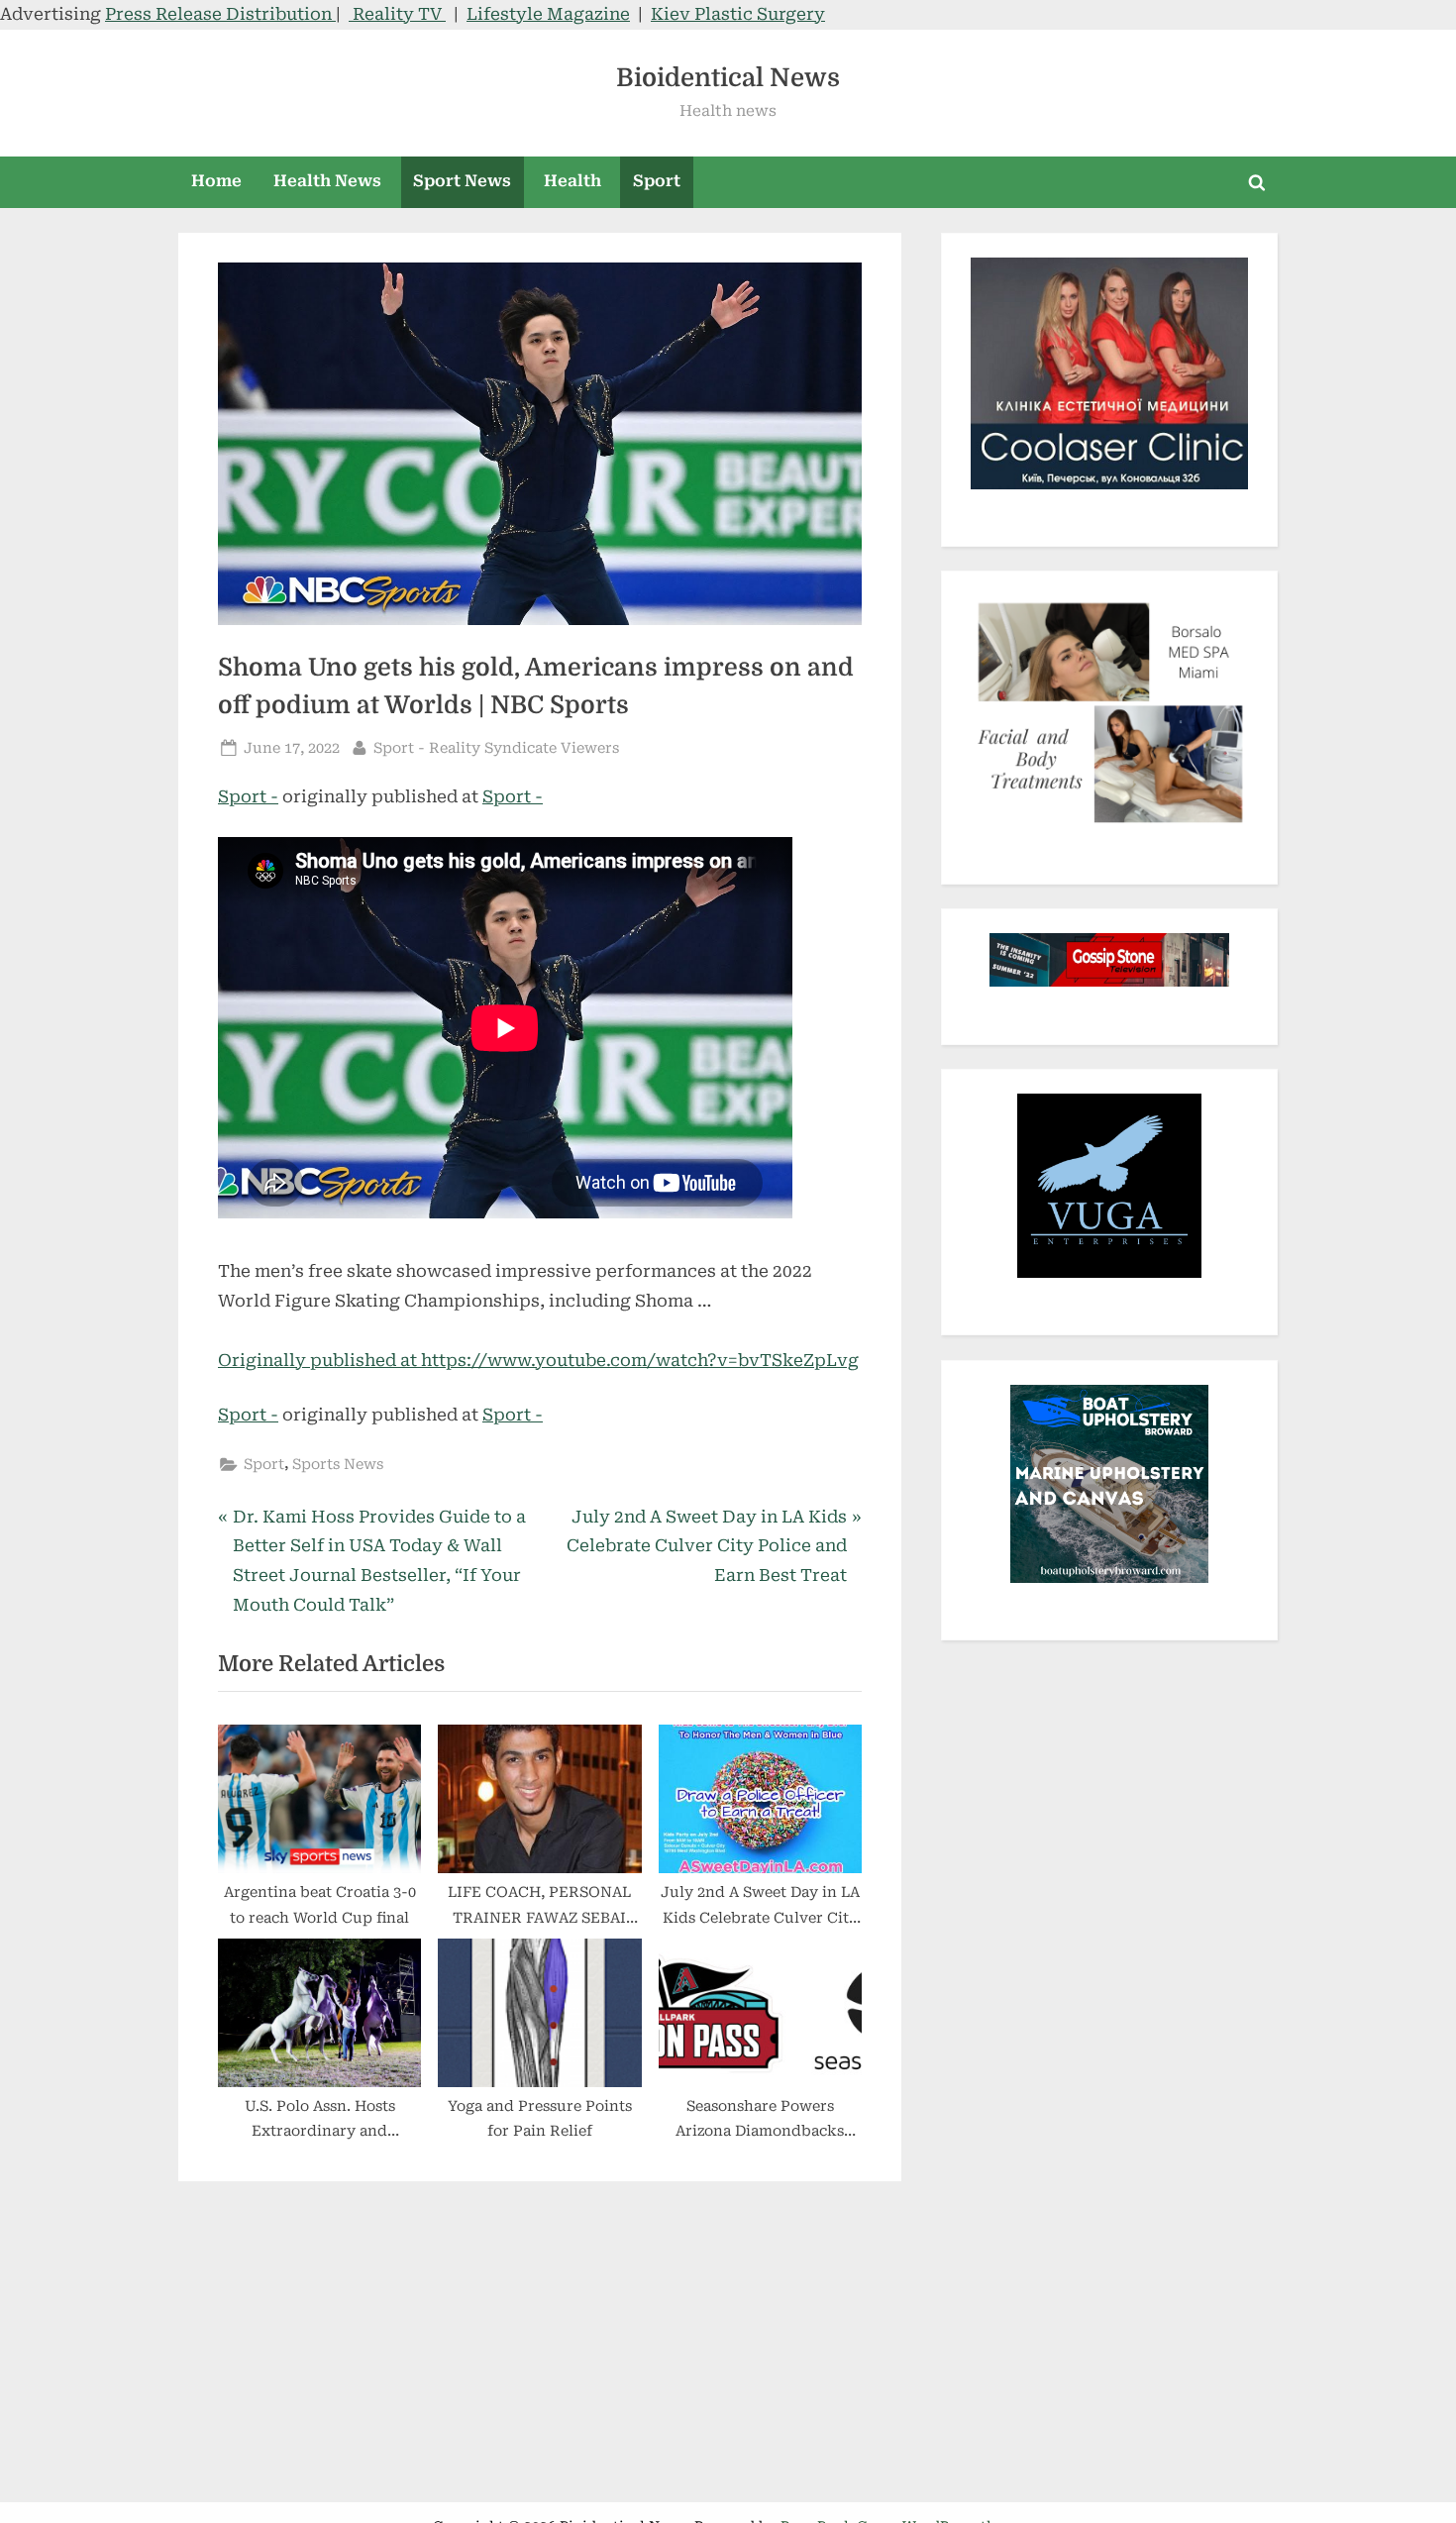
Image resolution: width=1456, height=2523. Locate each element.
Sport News (462, 181)
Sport (657, 181)
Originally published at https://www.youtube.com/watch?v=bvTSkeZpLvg (538, 1360)
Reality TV (397, 14)
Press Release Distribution (220, 14)
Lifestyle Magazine (548, 14)
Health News (327, 181)
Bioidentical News (728, 78)
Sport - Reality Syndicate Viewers (496, 748)
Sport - (248, 796)
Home (216, 181)
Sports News (338, 1465)
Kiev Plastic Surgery (738, 14)
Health (572, 181)
